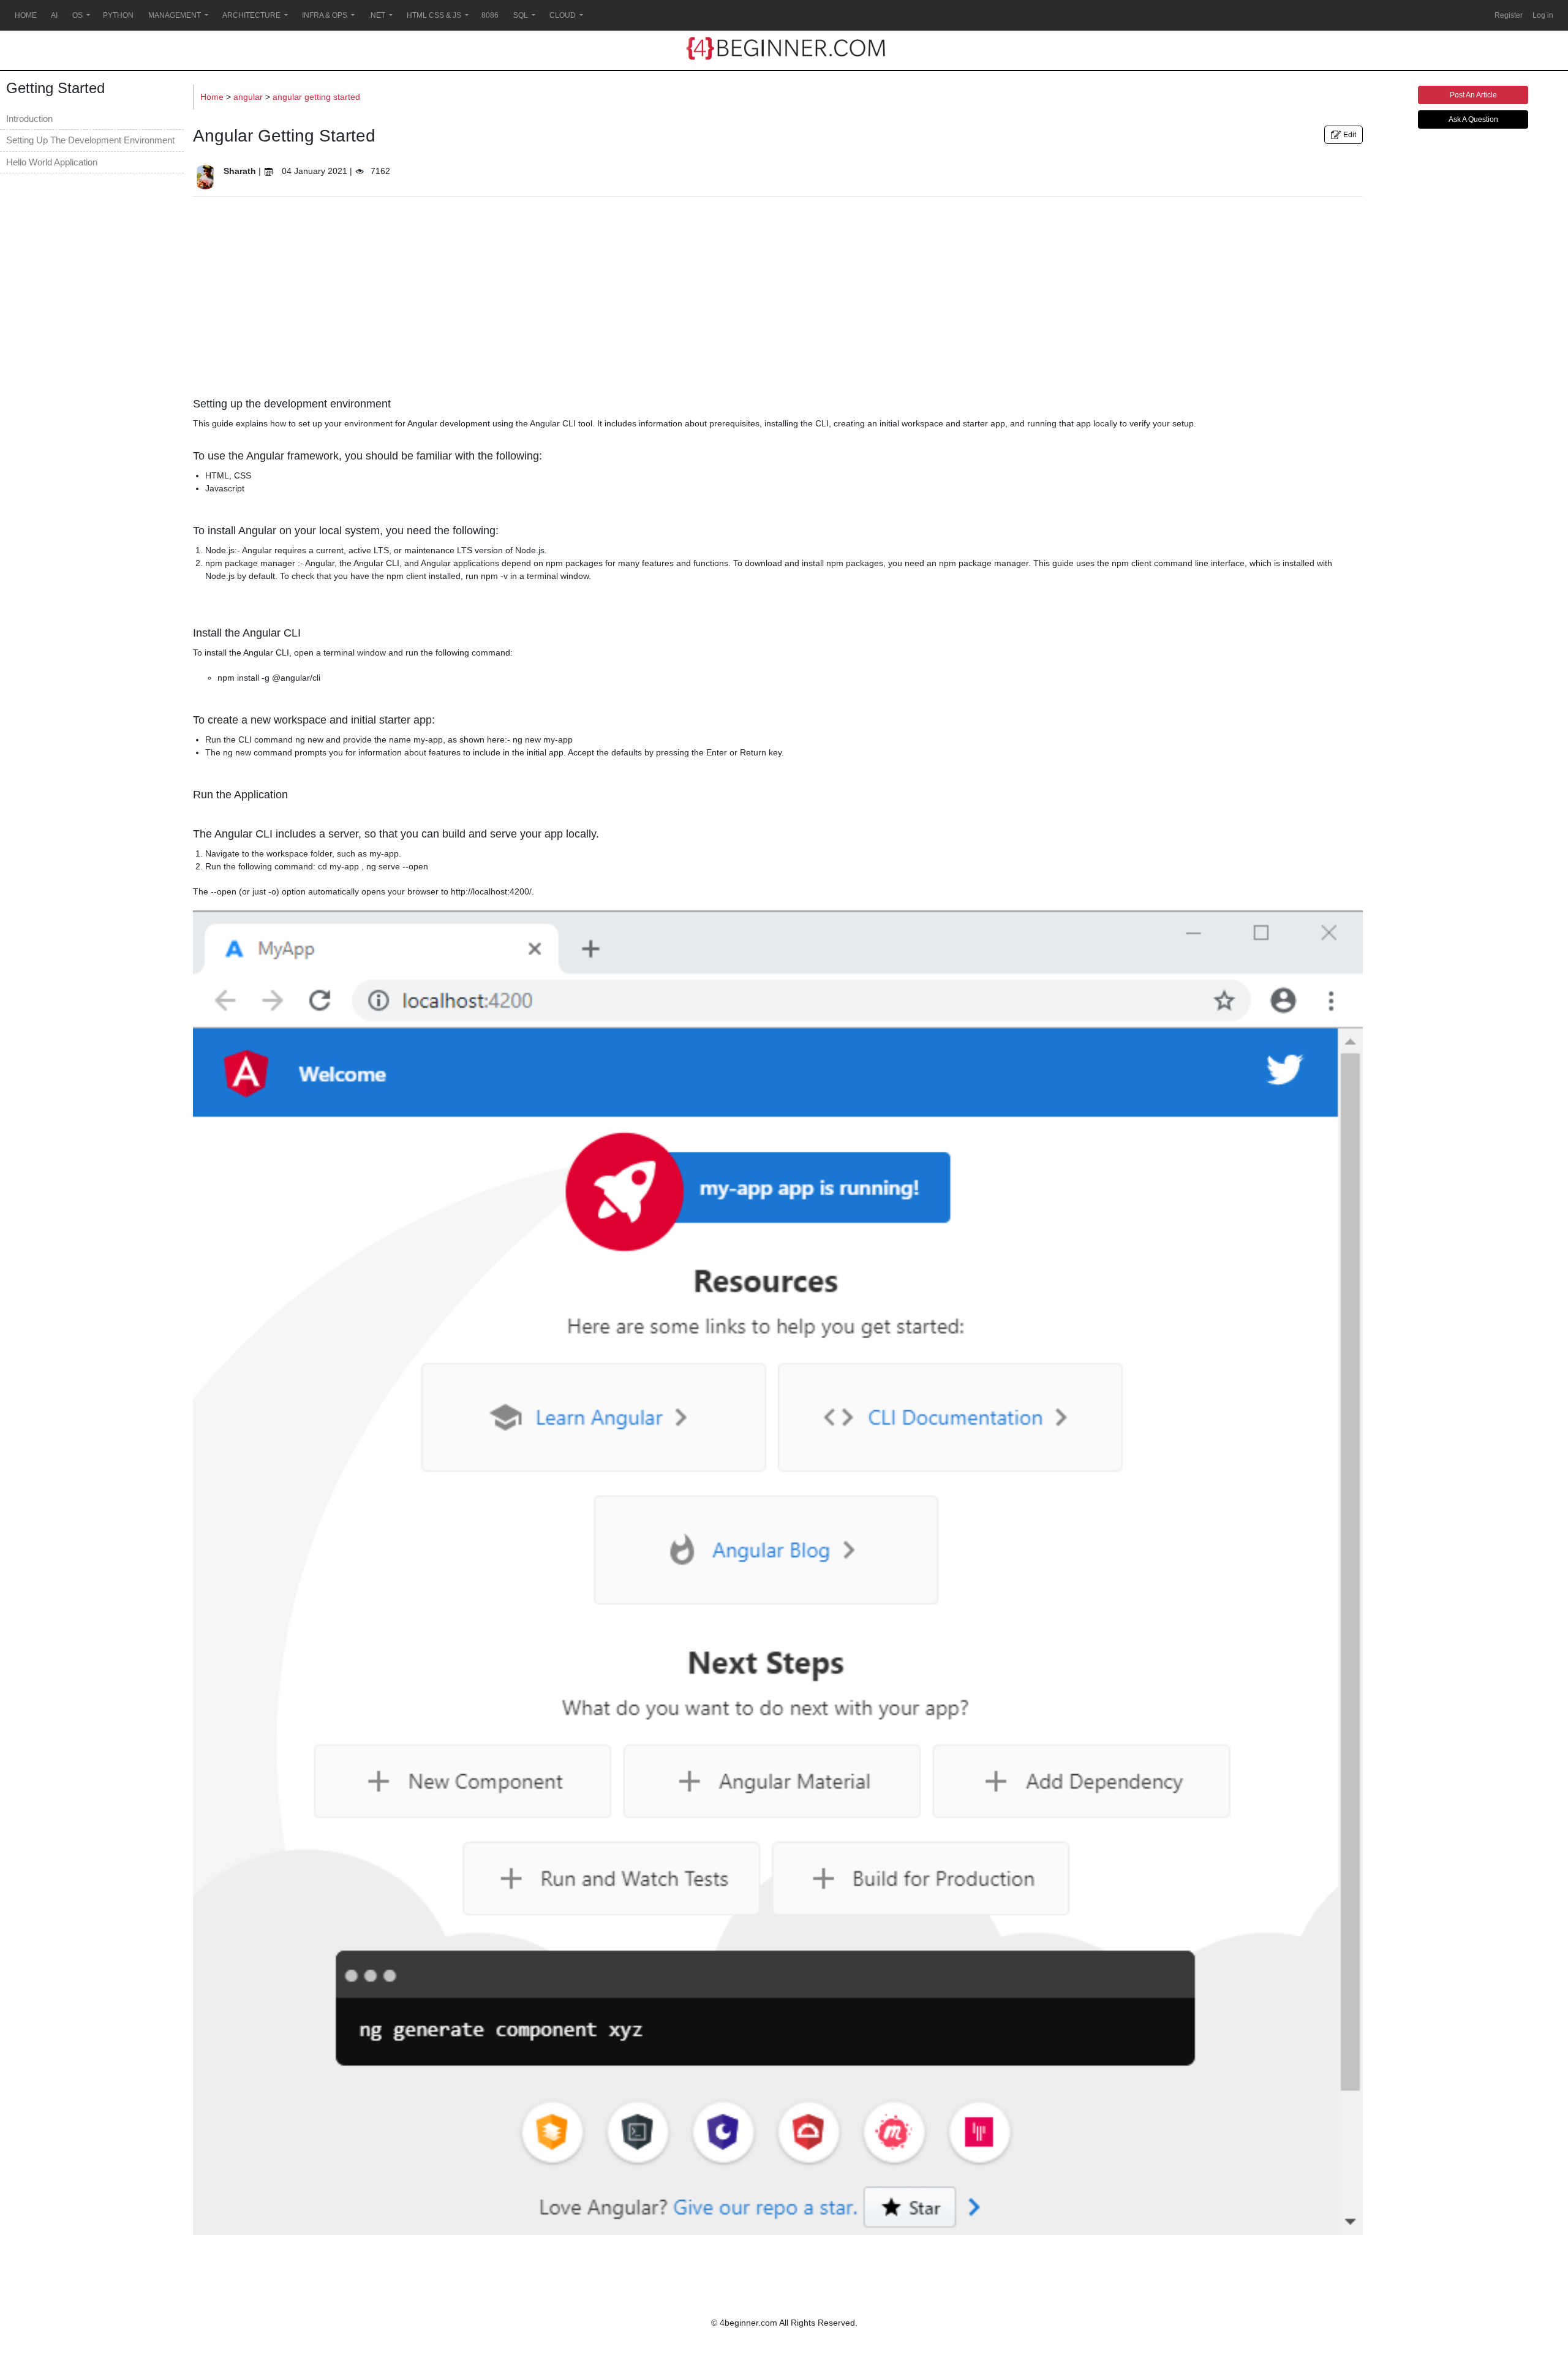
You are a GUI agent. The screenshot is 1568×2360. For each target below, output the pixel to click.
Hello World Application (52, 162)
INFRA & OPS (325, 15)
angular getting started (316, 97)
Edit (1349, 135)
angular (249, 97)
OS (77, 15)
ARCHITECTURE (251, 15)
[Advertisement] (778, 292)
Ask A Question (1473, 119)
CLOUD (563, 15)
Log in (1543, 15)
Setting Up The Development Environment (90, 140)
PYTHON (118, 15)
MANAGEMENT (175, 15)
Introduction (29, 119)
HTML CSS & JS (434, 15)
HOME (26, 15)
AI (54, 15)
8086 (490, 15)
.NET (377, 15)
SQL (521, 15)
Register (1509, 15)
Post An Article (1473, 95)
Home (213, 97)
